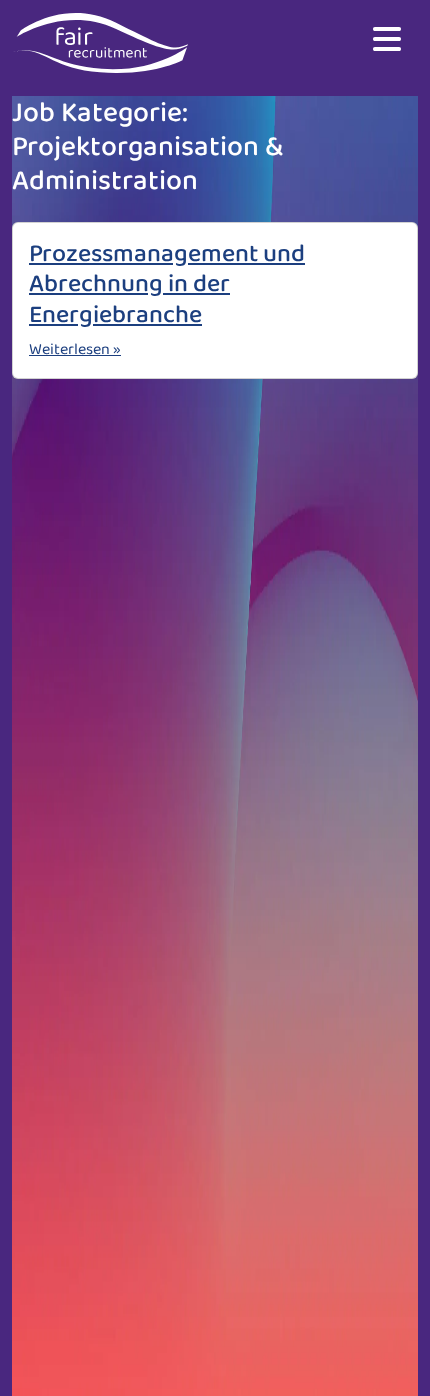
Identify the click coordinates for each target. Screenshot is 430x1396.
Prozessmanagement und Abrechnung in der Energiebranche (167, 284)
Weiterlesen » (75, 349)
